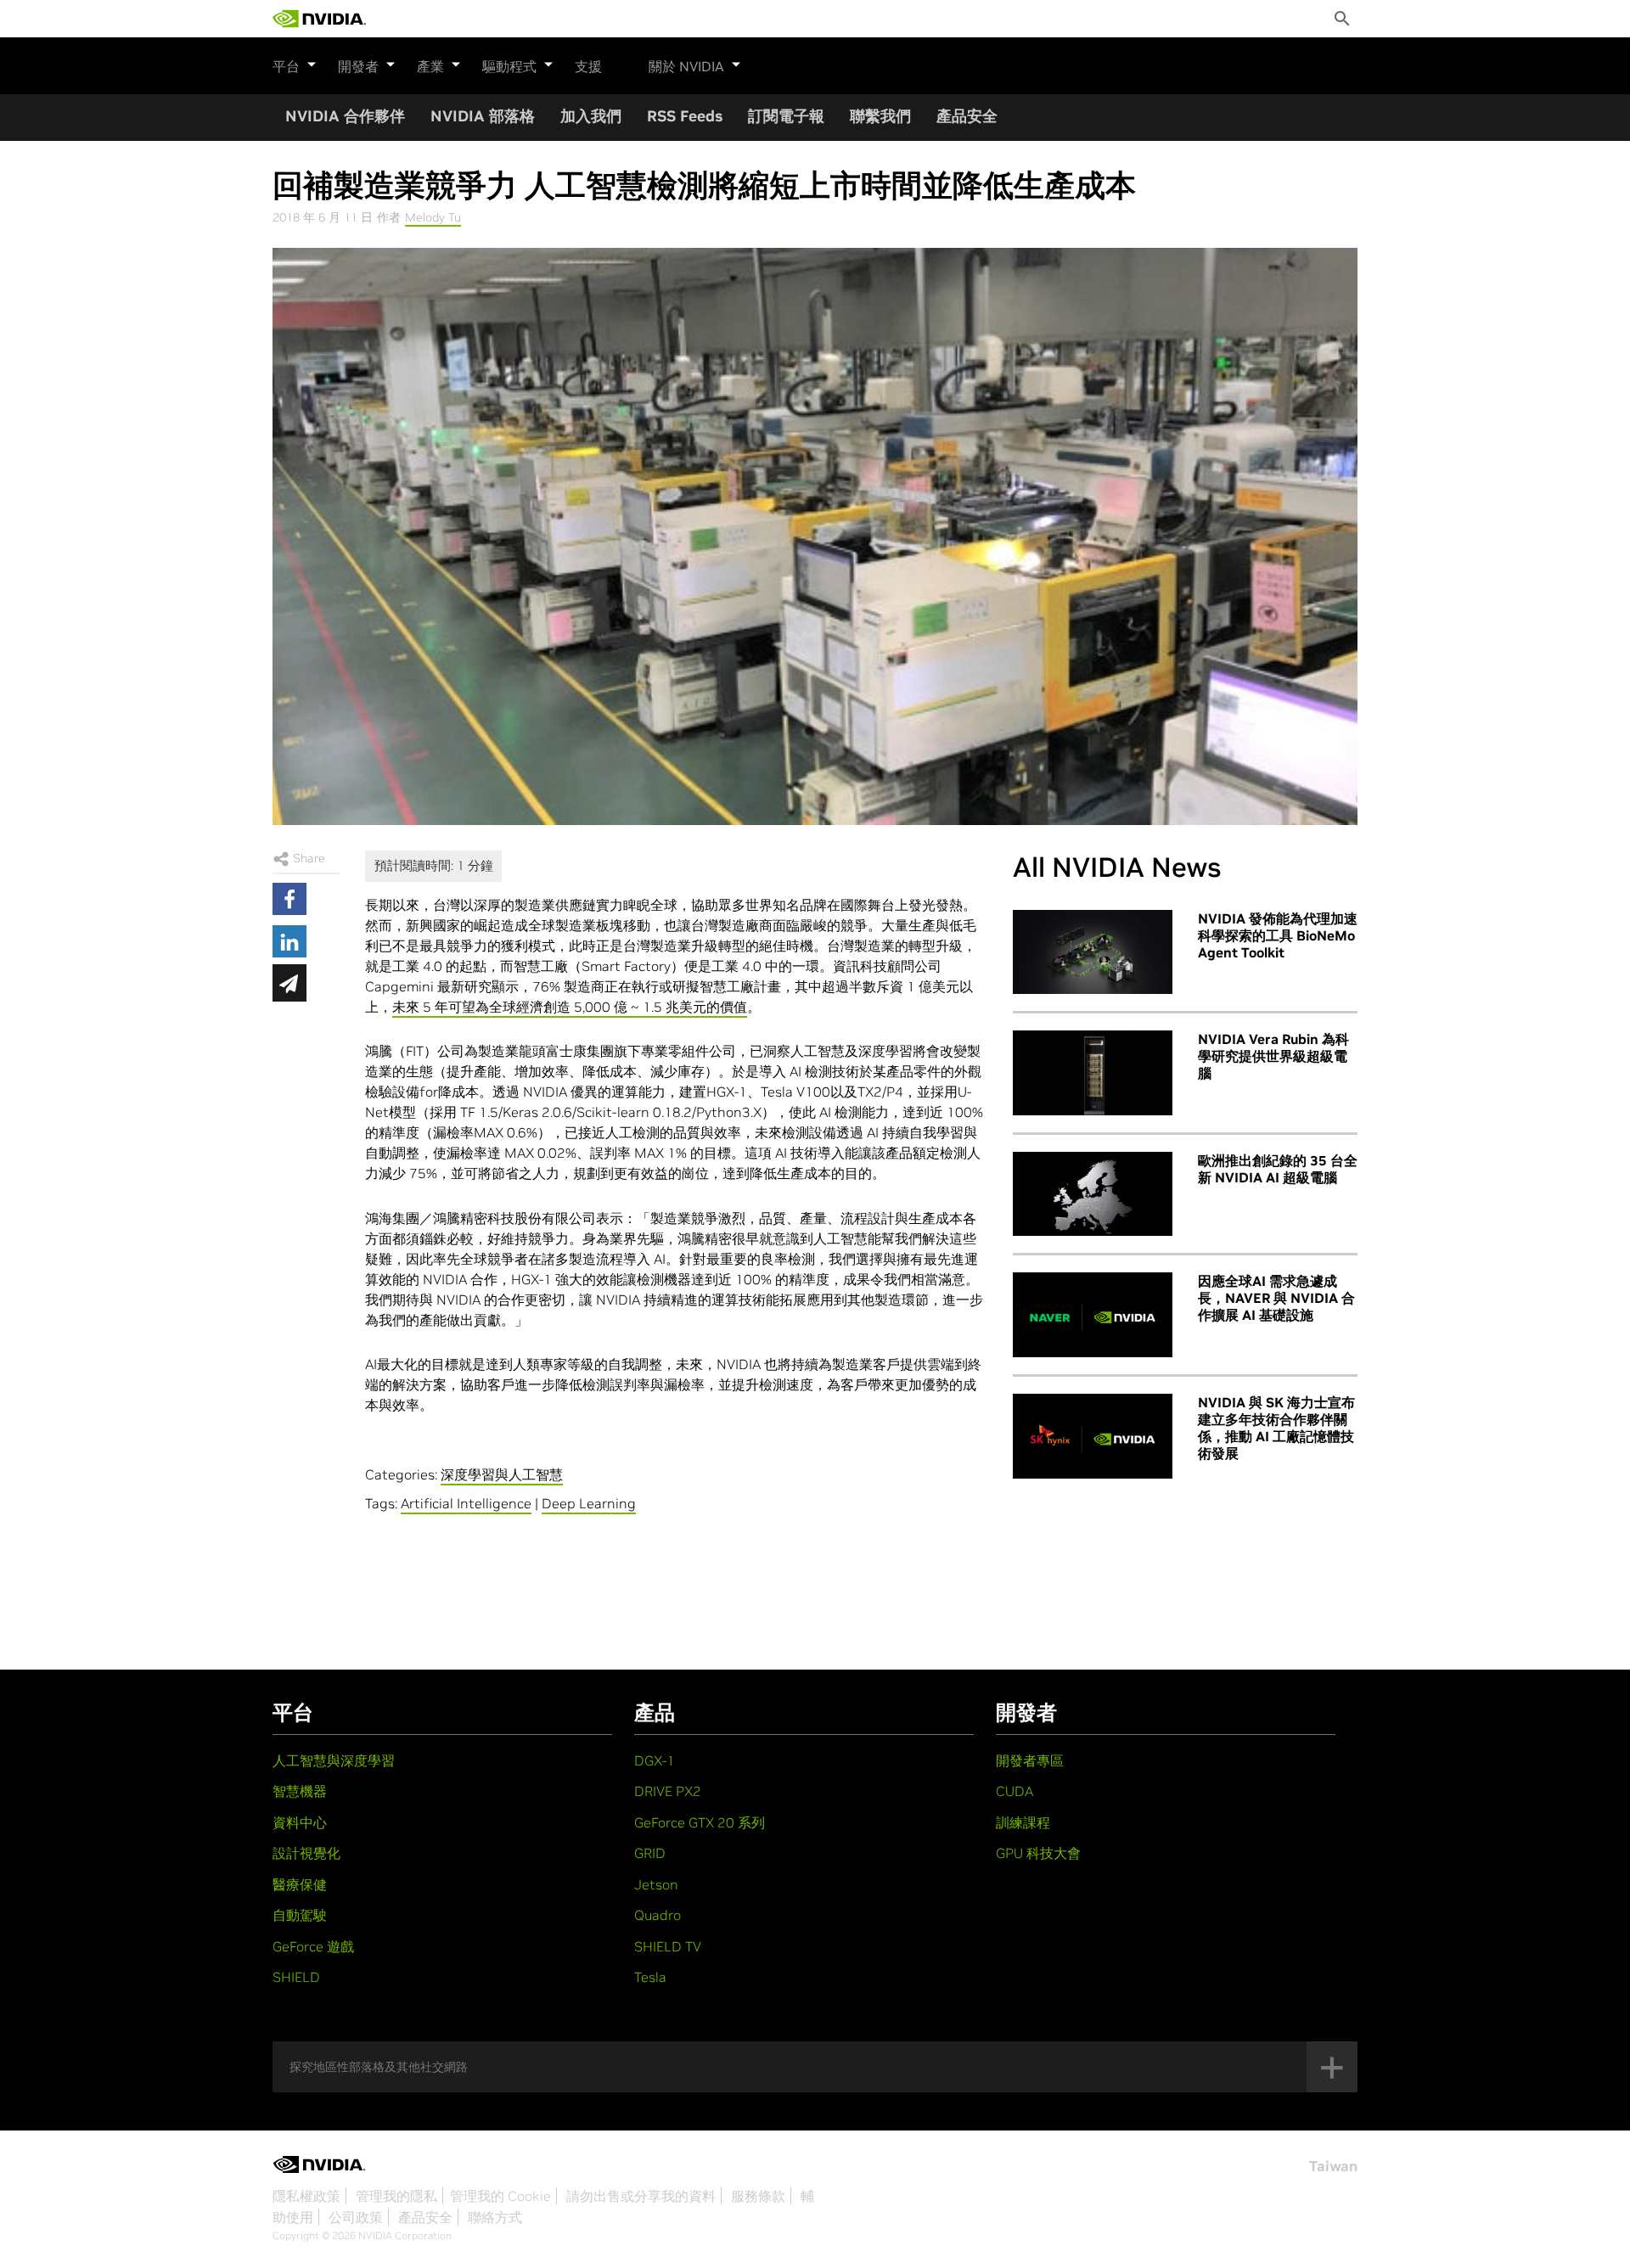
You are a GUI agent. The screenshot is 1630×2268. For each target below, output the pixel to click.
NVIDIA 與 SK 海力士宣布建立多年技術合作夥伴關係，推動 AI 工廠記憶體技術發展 (1276, 1428)
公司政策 (356, 2217)
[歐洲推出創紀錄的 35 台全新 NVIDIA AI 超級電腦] (1093, 1194)
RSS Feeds (685, 116)
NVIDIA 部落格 (483, 116)
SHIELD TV (668, 1946)
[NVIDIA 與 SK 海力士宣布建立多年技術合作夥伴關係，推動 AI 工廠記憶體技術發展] (1093, 1436)
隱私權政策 (306, 2196)
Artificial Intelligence (466, 1503)
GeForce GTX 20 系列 (700, 1822)
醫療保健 (300, 1884)
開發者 (358, 66)
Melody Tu (433, 217)
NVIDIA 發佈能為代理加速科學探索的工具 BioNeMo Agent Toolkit (1278, 935)
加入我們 (591, 116)
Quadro (658, 1915)
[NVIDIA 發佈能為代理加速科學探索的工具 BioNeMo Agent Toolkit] (1093, 952)
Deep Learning (589, 1503)
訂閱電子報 (786, 116)
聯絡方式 (495, 2217)
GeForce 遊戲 (313, 1946)
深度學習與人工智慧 (502, 1474)
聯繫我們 (880, 116)
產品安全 (967, 116)
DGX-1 (655, 1760)
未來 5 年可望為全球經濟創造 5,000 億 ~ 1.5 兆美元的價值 (570, 1007)
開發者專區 (1030, 1760)
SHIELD (296, 1977)
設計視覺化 (306, 1853)
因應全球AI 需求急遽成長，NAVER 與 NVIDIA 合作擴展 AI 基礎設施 (1276, 1298)
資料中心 (300, 1822)
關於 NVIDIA (686, 66)
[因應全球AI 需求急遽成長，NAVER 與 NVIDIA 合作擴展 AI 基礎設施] (1093, 1315)
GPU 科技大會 (1038, 1853)
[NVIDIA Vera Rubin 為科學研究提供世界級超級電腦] (1093, 1073)
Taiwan (1333, 2166)
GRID (650, 1853)
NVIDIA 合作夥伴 (345, 116)
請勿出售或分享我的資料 (641, 2196)
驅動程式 (509, 66)
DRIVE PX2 (668, 1791)
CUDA (1015, 1791)
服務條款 (758, 2196)
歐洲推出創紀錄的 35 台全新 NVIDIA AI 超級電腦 (1278, 1169)
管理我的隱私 (396, 2196)
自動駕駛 (300, 1915)
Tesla (650, 1977)
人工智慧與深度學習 (334, 1760)
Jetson (656, 1884)
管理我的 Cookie (500, 2196)
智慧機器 (300, 1791)
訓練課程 (1023, 1822)
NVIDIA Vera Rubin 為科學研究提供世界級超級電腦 (1273, 1056)
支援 (588, 66)
